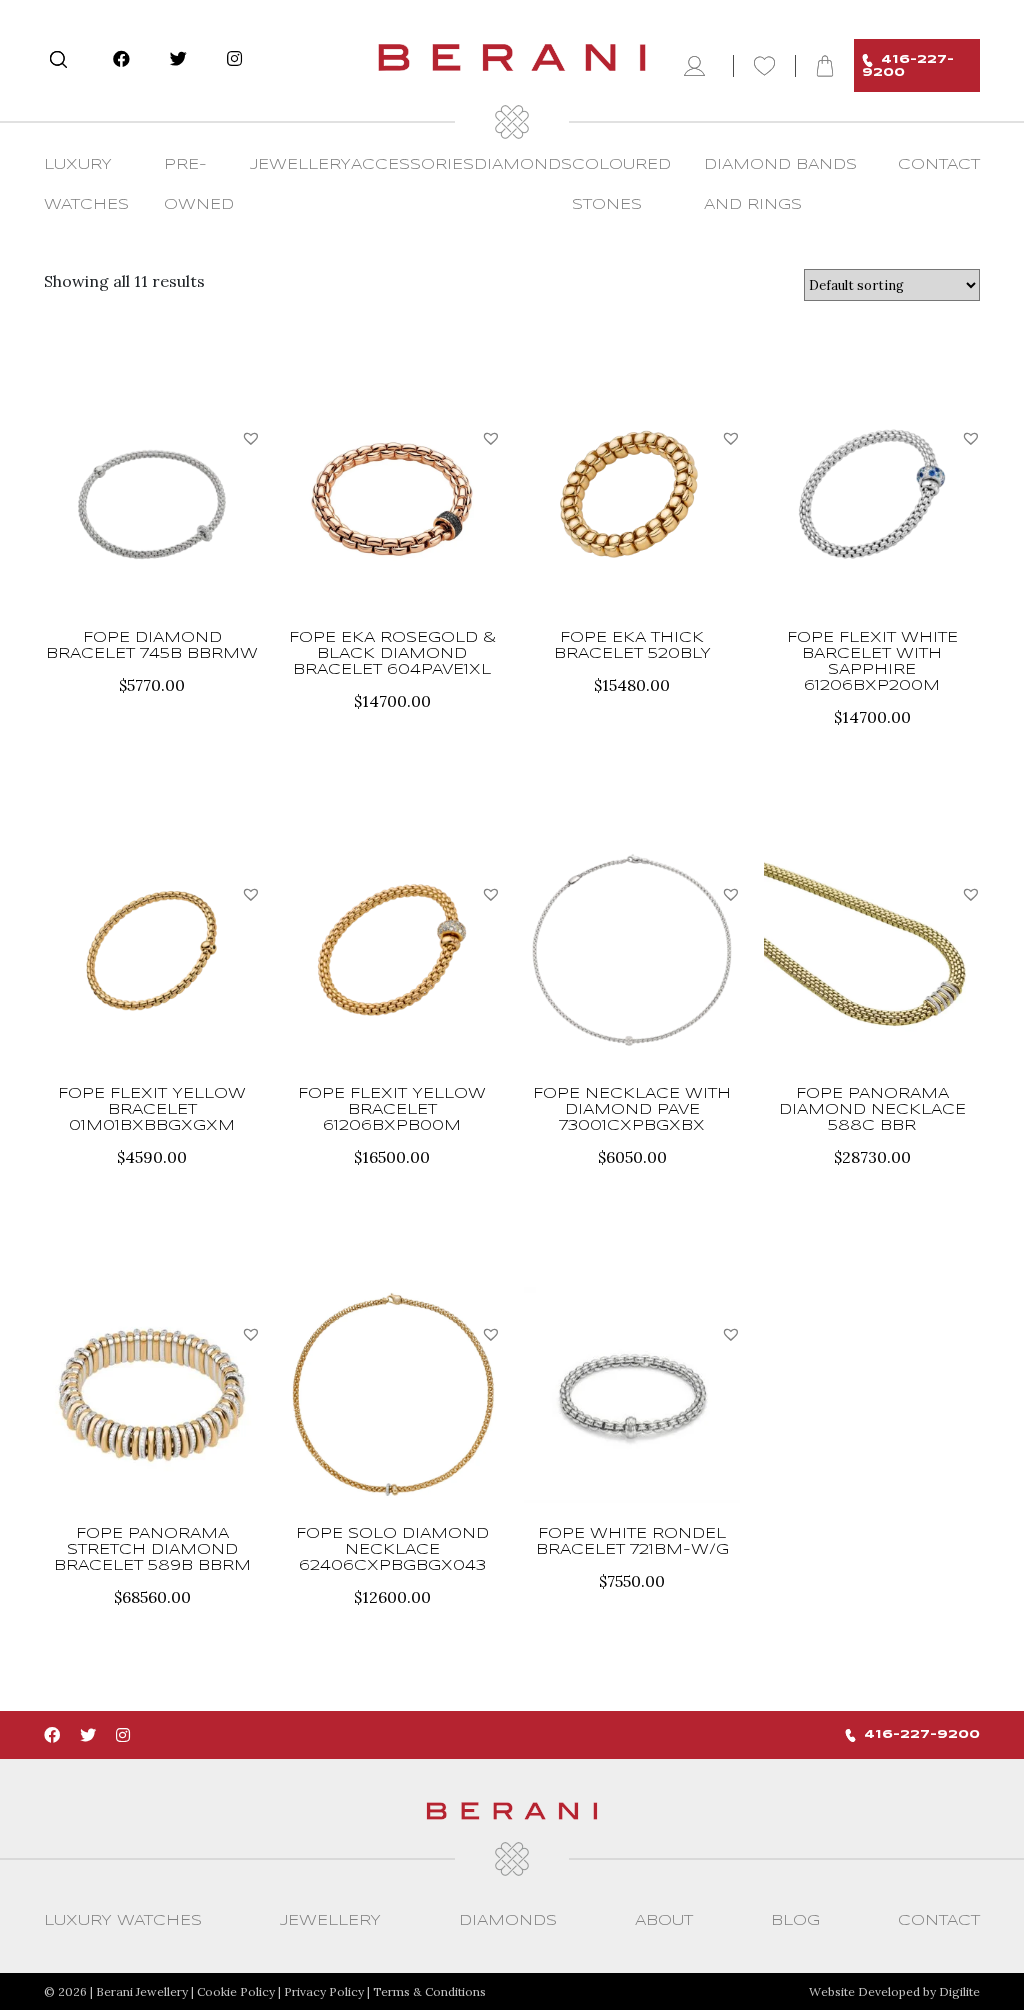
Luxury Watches (123, 1921)
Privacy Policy (324, 1991)
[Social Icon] (121, 59)
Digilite (959, 1991)
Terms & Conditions (429, 1991)
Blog (795, 1921)
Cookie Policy (236, 1991)
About (664, 1921)
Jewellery (300, 165)
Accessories (412, 165)
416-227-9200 (908, 66)
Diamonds (523, 165)
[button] (251, 438)
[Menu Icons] (698, 66)
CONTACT (939, 165)
